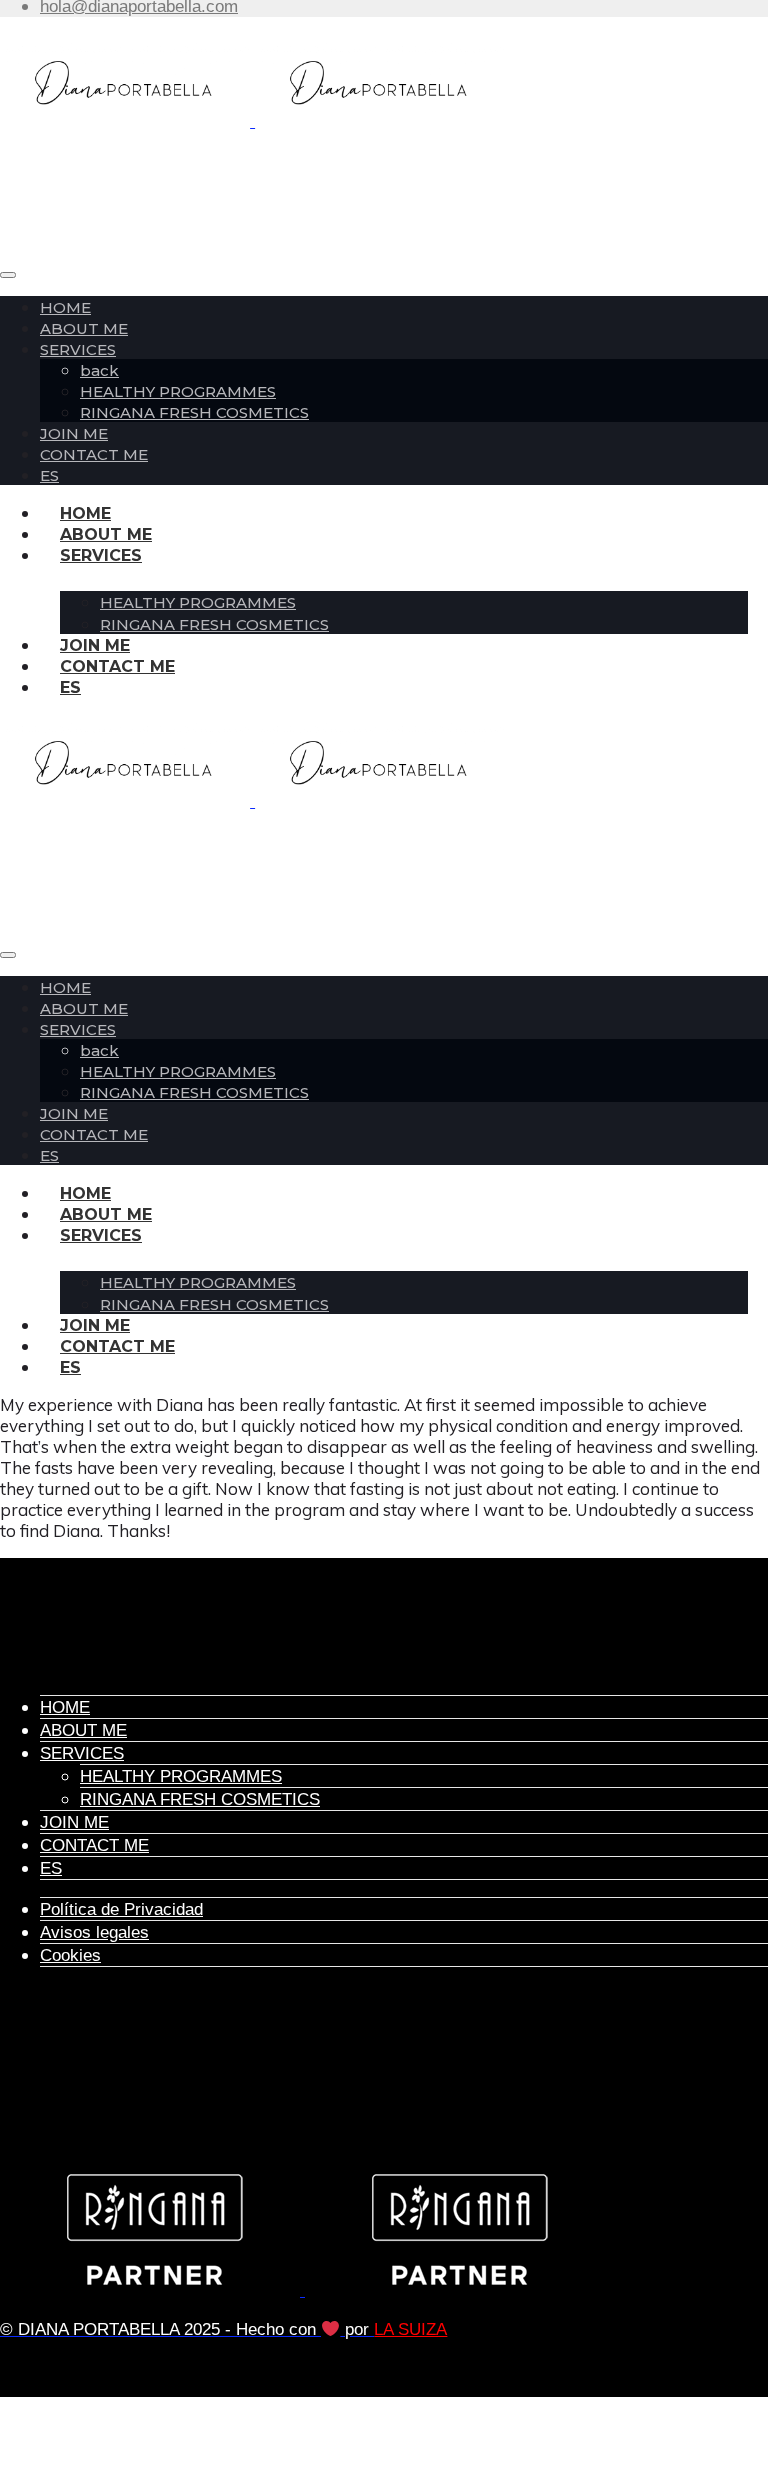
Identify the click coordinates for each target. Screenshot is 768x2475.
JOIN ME (74, 433)
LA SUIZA (410, 2329)
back (99, 370)
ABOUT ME (84, 328)
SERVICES (78, 349)
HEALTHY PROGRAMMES (178, 391)
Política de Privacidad (121, 1909)
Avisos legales (94, 1932)
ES (49, 475)
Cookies (70, 1955)
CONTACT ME (117, 666)
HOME (65, 307)
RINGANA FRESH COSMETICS (194, 412)
